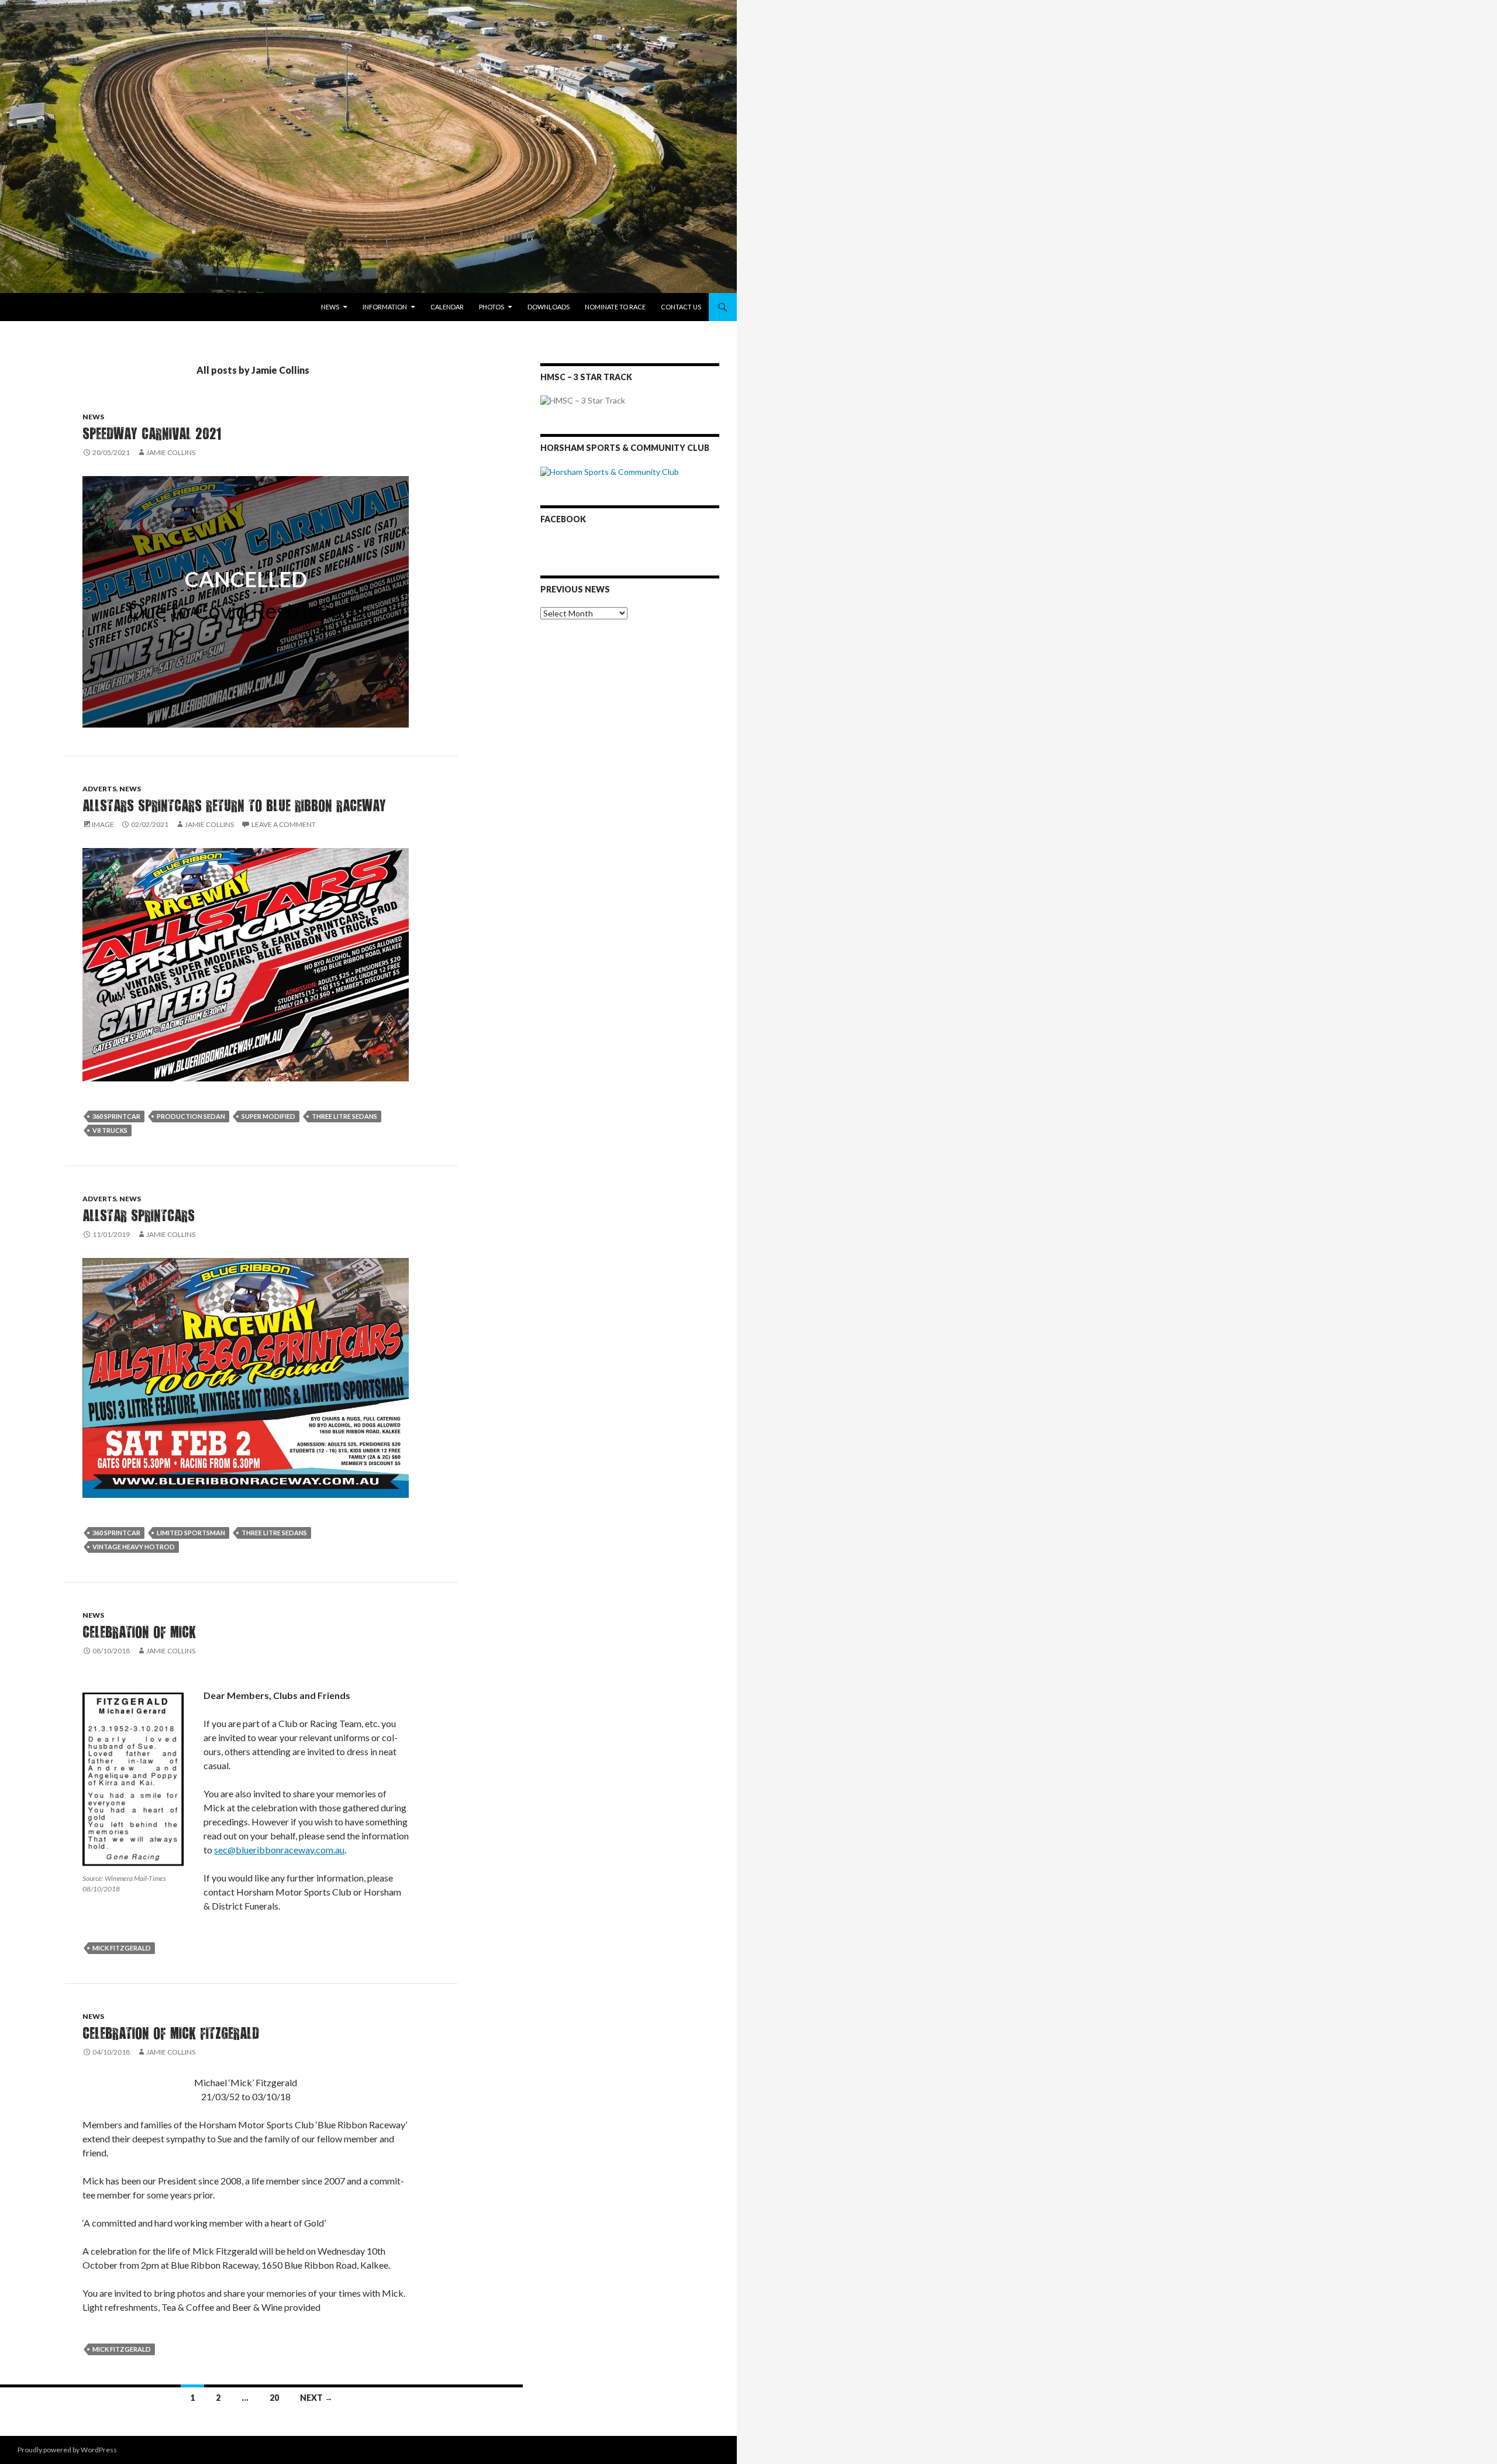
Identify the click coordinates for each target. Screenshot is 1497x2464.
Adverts (99, 789)
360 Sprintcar (116, 1116)
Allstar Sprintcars (139, 1215)
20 (274, 2398)
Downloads (549, 307)
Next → (316, 2398)
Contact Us (681, 307)
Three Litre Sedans (344, 1116)
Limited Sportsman (191, 1533)
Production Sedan (191, 1116)
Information (385, 307)
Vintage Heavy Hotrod (134, 1547)
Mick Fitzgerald (122, 1948)
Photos (491, 307)
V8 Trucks (110, 1130)
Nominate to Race (615, 307)
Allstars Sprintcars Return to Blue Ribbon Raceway (234, 805)
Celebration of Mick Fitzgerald (171, 2033)
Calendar (447, 307)
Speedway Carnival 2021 (152, 433)
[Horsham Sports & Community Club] (610, 471)
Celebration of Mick (139, 1631)
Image (103, 824)
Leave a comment (284, 824)
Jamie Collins (171, 452)
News (330, 307)
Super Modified (268, 1116)
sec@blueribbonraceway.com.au (279, 1850)
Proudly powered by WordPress (67, 2450)
